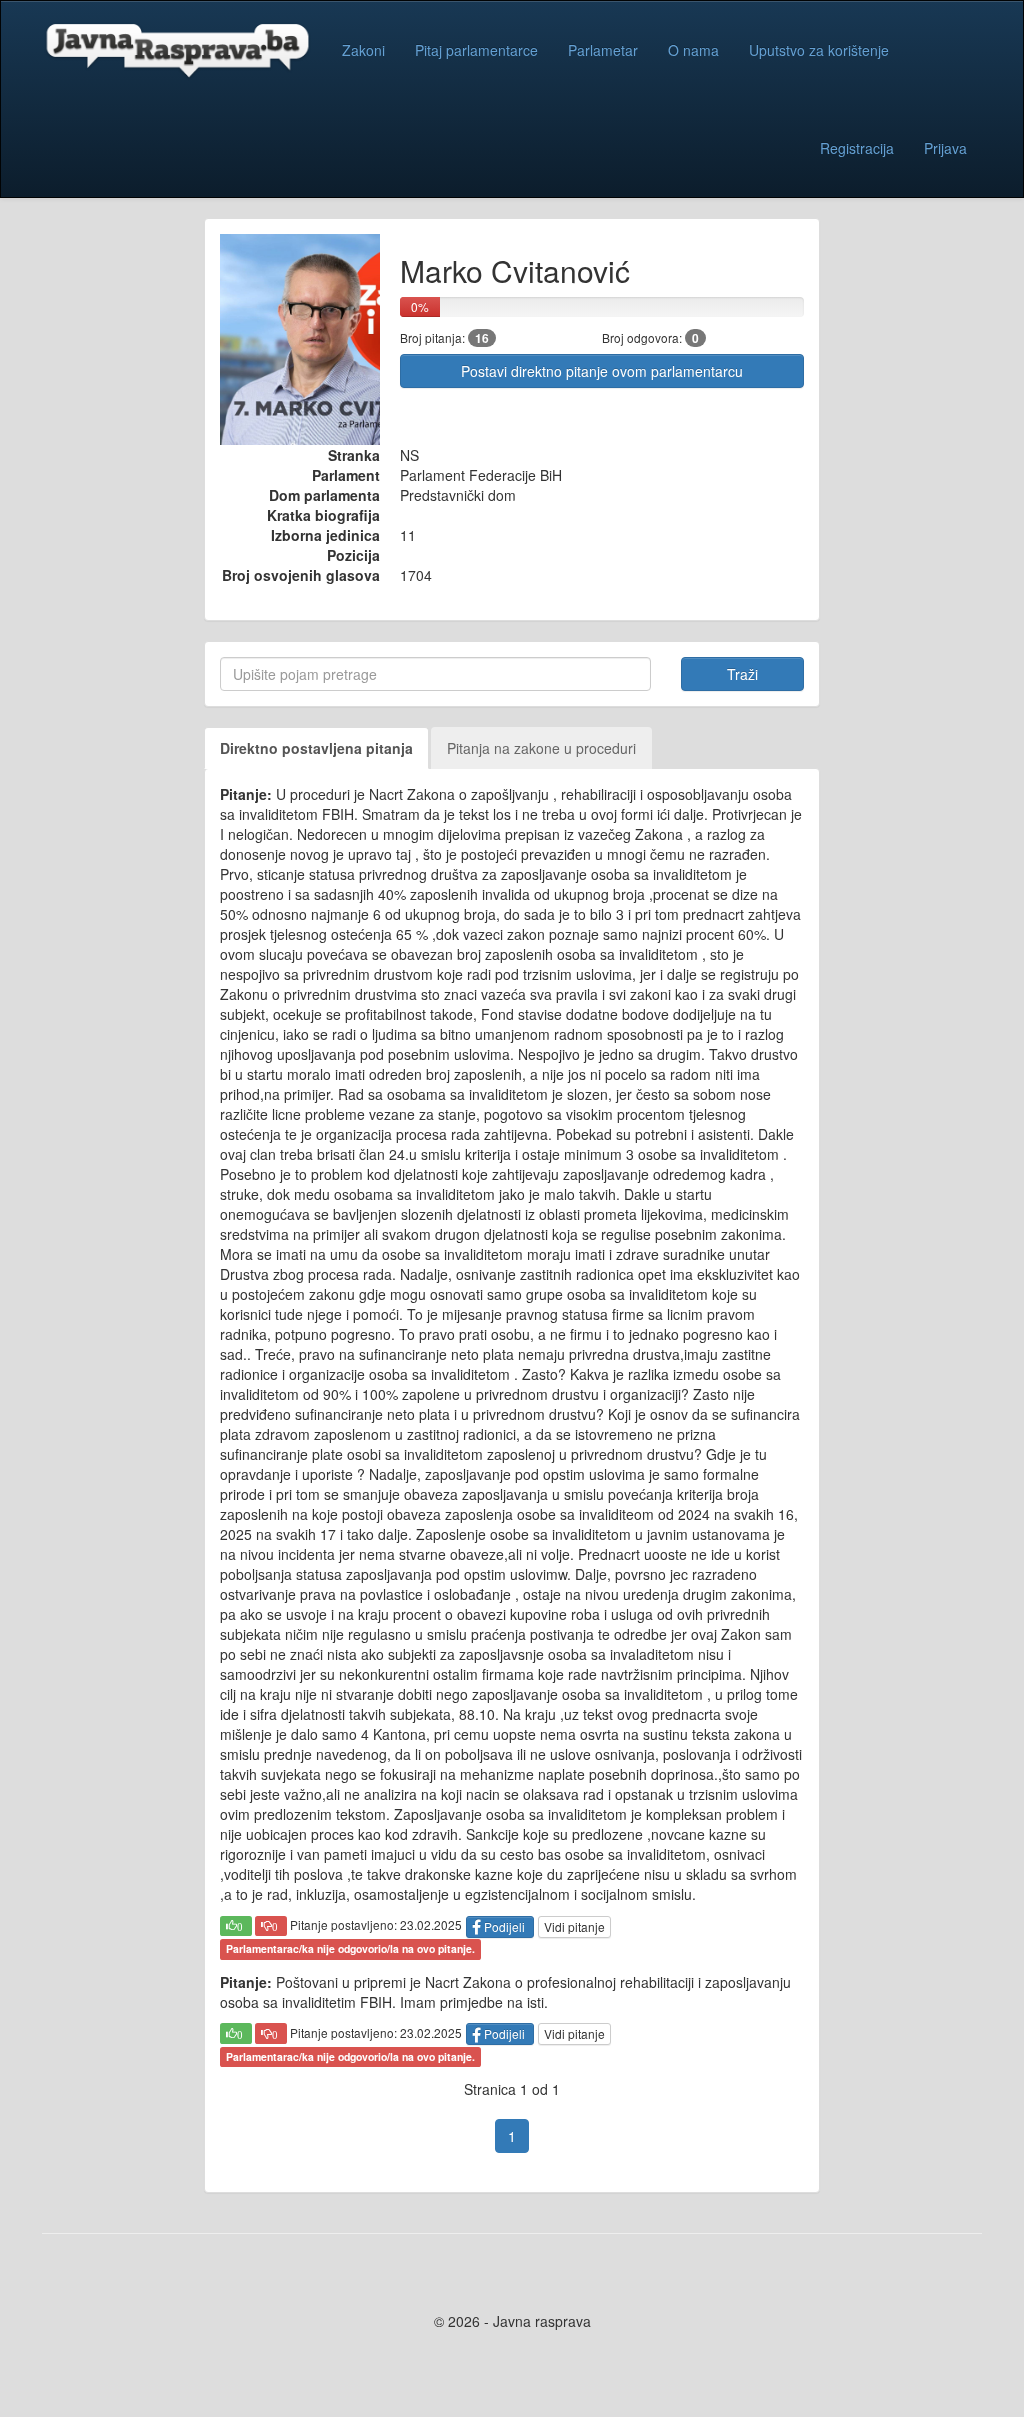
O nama (693, 50)
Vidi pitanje (574, 1926)
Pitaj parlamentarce (476, 50)
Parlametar (603, 50)
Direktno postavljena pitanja (316, 748)
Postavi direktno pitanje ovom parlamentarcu (602, 371)
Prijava (945, 148)
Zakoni (363, 50)
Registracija (857, 148)
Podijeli (504, 1926)
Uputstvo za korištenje (819, 50)
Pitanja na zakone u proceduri (541, 748)
